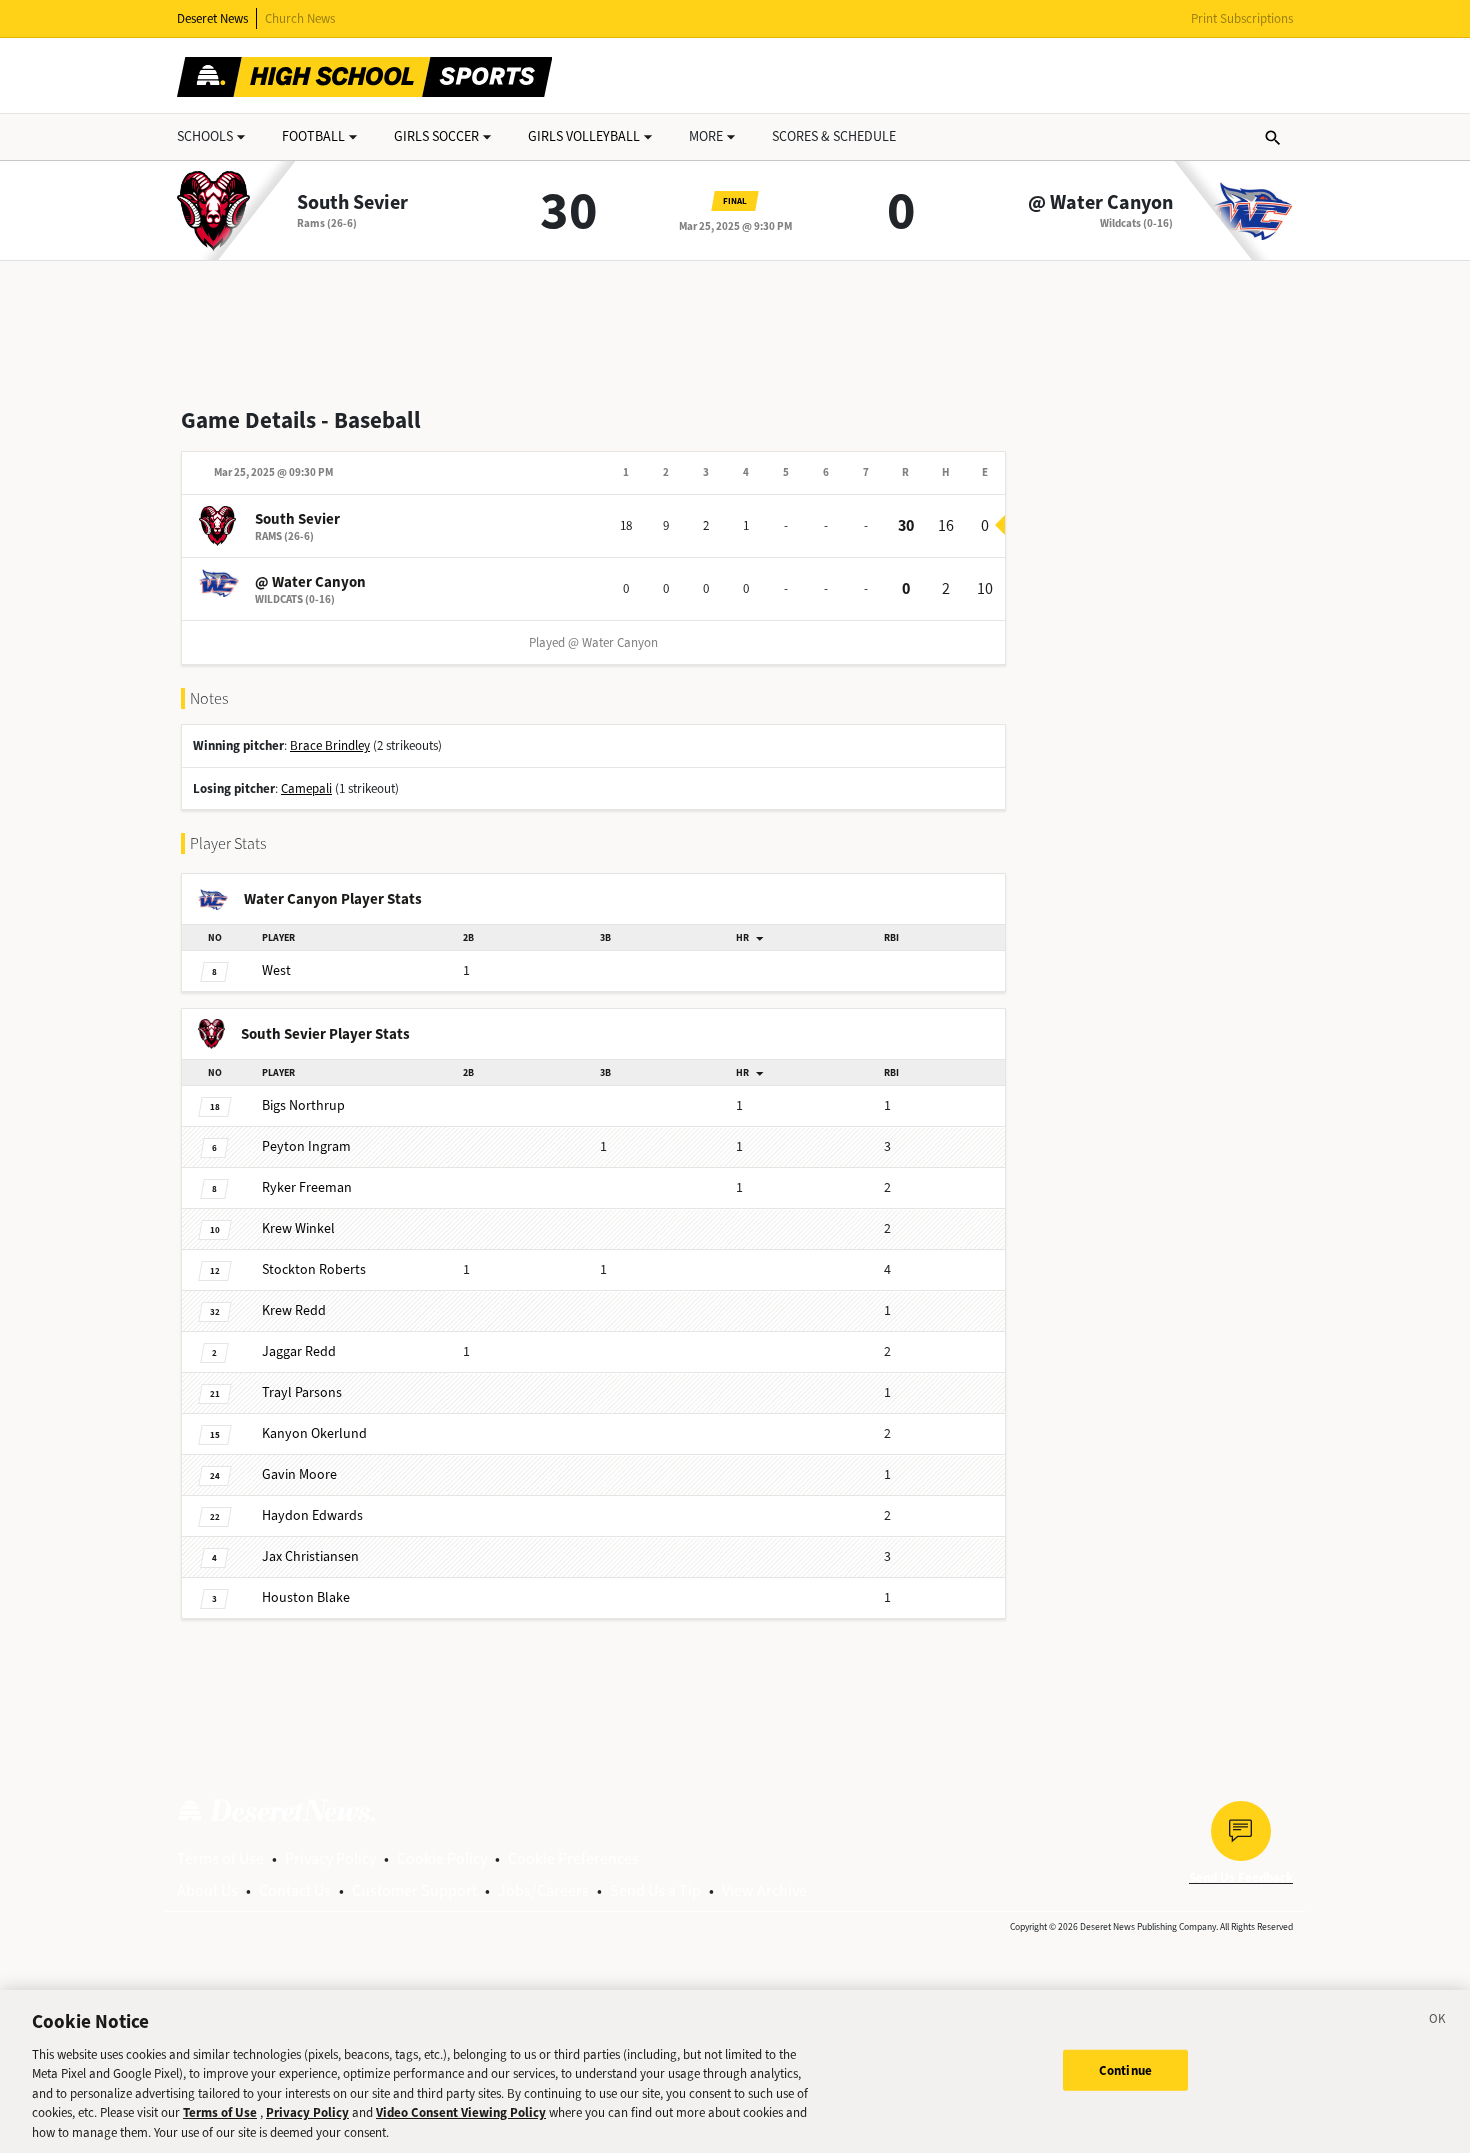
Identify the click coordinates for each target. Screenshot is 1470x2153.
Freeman (307, 1187)
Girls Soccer (436, 136)
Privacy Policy (330, 1858)
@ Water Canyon (1100, 203)
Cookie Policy (442, 1858)
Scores (834, 136)
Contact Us (295, 1890)
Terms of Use (220, 1858)
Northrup (303, 1105)
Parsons (302, 1392)
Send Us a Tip (655, 1890)
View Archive (764, 1890)
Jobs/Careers (543, 1890)
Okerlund (314, 1433)
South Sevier (352, 203)
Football (313, 136)
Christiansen (310, 1556)
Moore (299, 1474)
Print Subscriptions (1242, 18)
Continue (1125, 2069)
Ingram (306, 1146)
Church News (300, 18)
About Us (207, 1890)
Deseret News (212, 18)
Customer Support (414, 1890)
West (276, 970)
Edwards (312, 1515)
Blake (306, 1597)
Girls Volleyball (584, 136)
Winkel (298, 1228)
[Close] (1438, 2022)
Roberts (314, 1269)
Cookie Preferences (573, 1858)
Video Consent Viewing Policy (461, 2113)
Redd (294, 1310)
